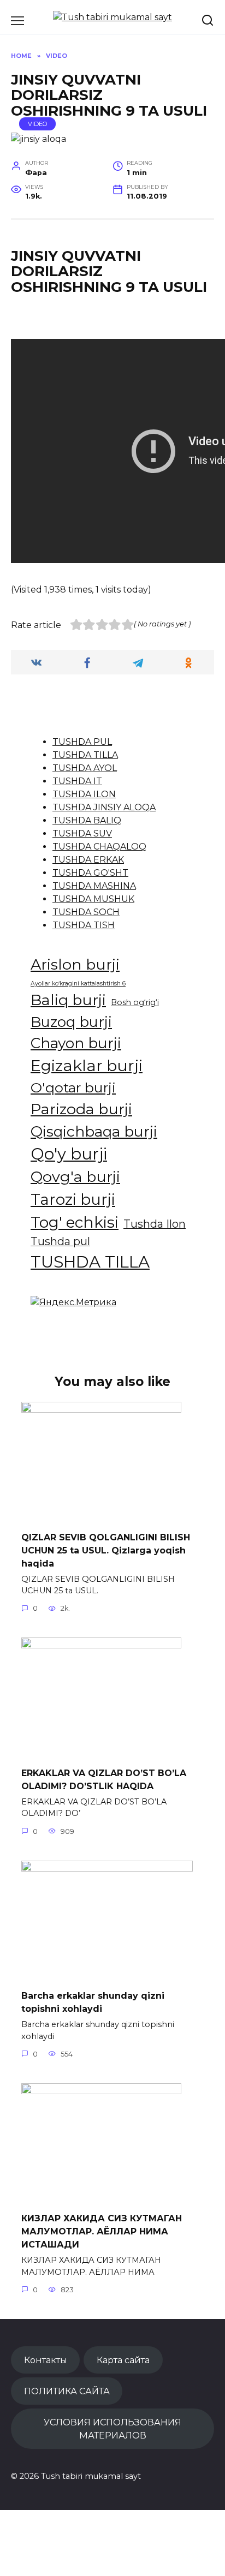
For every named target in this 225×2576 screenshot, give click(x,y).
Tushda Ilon (155, 1224)
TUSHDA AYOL (85, 768)
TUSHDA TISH (84, 925)
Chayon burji (76, 1043)
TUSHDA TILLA (85, 755)
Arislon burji (75, 964)
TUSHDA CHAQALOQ (99, 847)
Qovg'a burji (75, 1177)
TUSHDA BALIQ (87, 820)
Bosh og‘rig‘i (135, 1002)
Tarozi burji (73, 1199)
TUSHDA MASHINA (94, 886)
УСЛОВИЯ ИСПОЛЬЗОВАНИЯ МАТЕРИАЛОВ (112, 2429)
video (38, 124)
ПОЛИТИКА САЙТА (67, 2391)
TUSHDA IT (77, 781)
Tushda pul (60, 1241)
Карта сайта (123, 2360)
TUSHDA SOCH (86, 912)
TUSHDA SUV (82, 833)
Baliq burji (68, 1000)
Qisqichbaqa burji (94, 1131)
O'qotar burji (73, 1087)
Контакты (46, 2360)
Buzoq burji (71, 1022)
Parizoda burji (81, 1109)
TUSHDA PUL (82, 742)
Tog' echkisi (75, 1222)
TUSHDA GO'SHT (90, 873)
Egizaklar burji (87, 1065)
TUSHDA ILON (84, 794)
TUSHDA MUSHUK (93, 899)
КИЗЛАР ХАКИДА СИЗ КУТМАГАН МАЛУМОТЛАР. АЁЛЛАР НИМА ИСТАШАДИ (102, 2231)
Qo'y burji (69, 1154)
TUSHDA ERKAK (88, 860)
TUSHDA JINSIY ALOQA (104, 807)
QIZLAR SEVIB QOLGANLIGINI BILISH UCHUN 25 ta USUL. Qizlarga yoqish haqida (106, 1550)
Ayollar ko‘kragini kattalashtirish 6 (78, 984)
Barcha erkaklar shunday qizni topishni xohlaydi (93, 2002)
